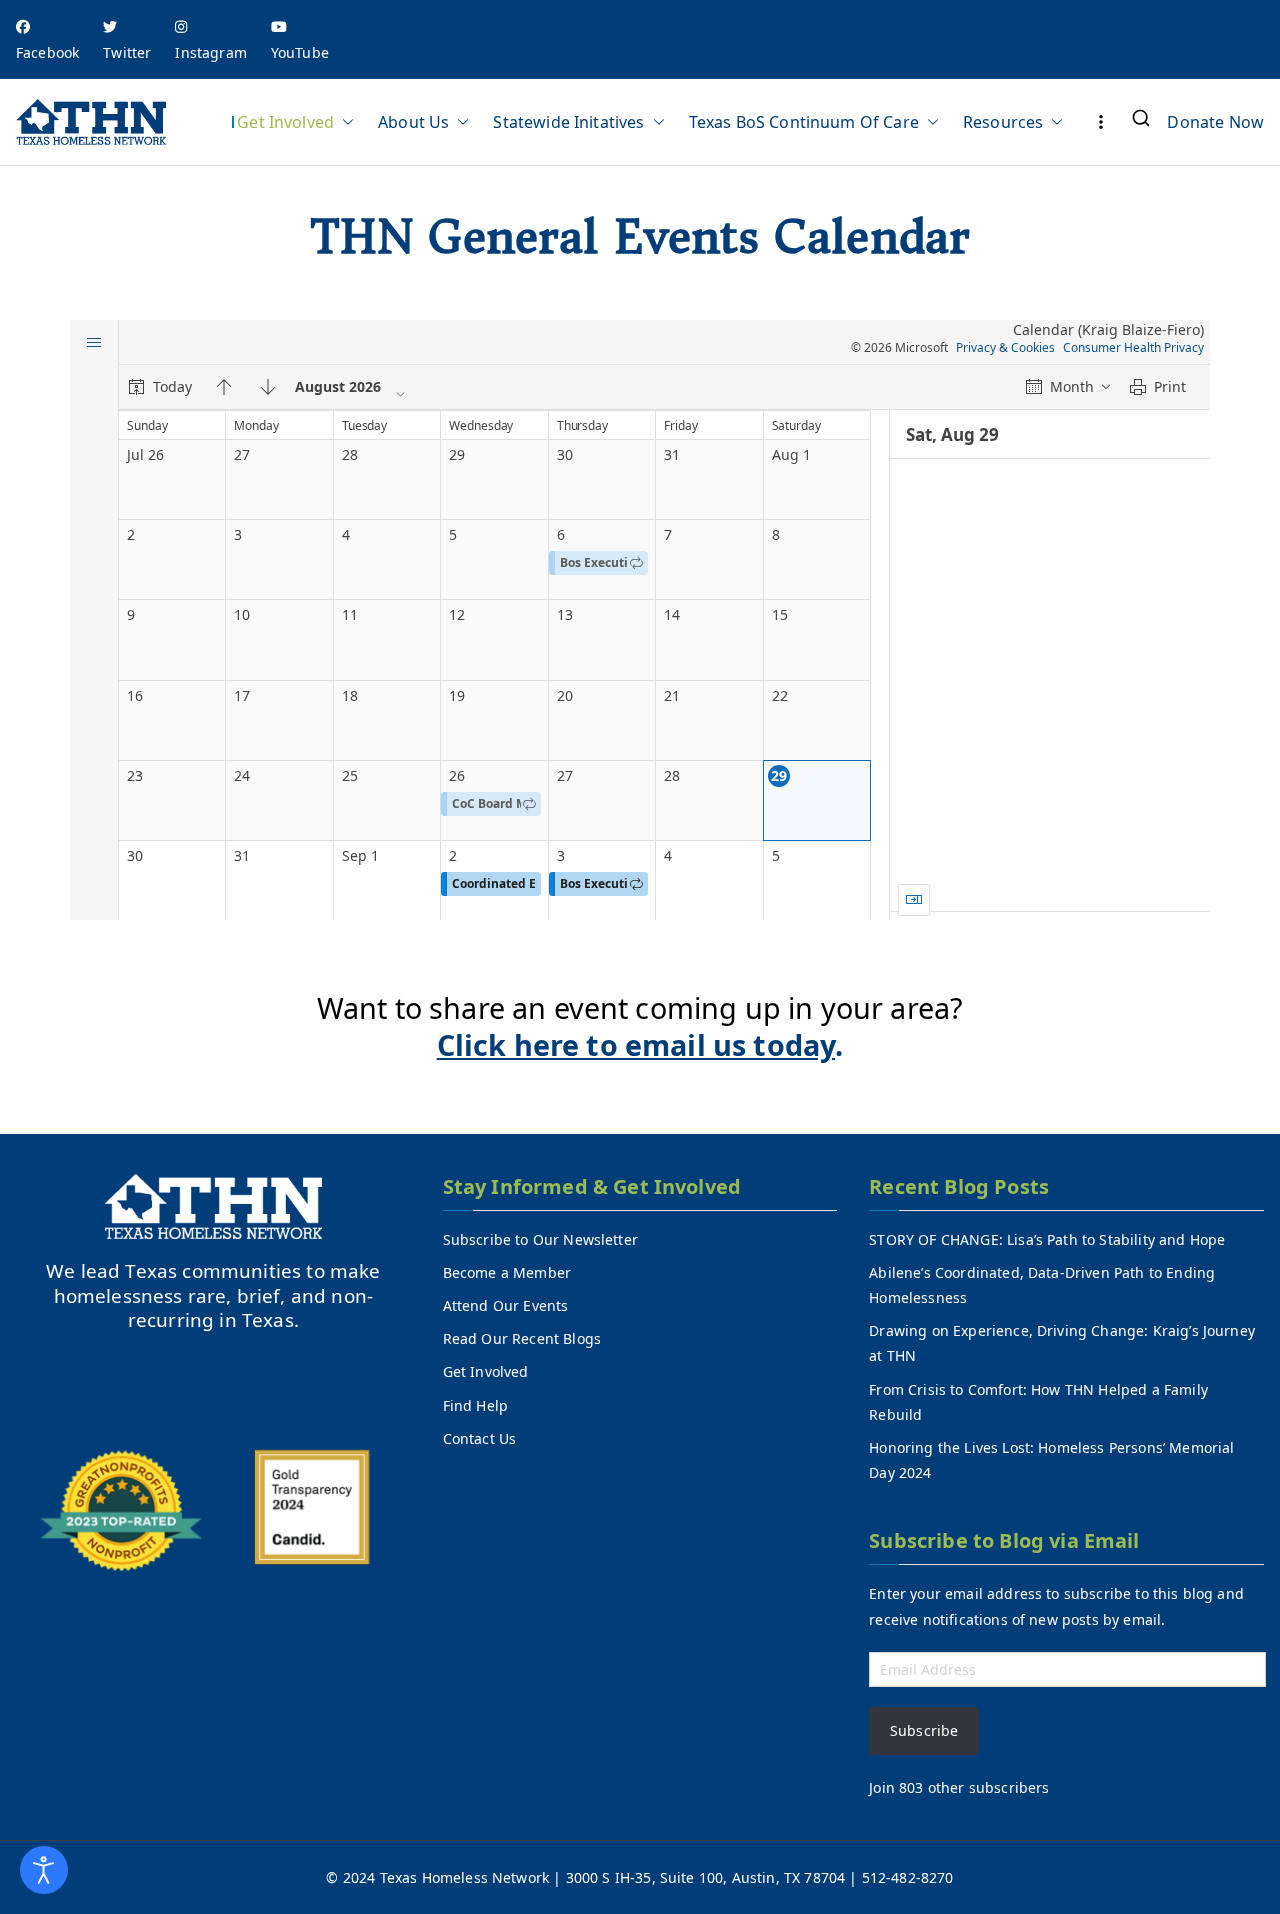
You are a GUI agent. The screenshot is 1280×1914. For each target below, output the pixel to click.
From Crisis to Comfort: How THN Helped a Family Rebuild (1038, 1402)
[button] (344, 122)
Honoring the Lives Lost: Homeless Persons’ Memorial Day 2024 (1051, 1460)
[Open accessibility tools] (44, 1870)
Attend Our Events (506, 1305)
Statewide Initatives (568, 122)
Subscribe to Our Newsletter (540, 1239)
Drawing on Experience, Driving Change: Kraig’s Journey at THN (1062, 1343)
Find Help (475, 1405)
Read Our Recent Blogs (522, 1338)
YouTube (300, 52)
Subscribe (924, 1730)
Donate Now (1215, 122)
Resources (1003, 122)
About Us (413, 122)
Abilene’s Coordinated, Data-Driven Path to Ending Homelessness (1042, 1285)
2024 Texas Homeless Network (448, 1877)
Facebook (47, 52)
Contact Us (480, 1438)
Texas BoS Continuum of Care (804, 122)
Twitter (127, 52)
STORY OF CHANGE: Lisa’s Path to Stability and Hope (1047, 1239)
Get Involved (285, 122)
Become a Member (507, 1272)
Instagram (210, 52)
